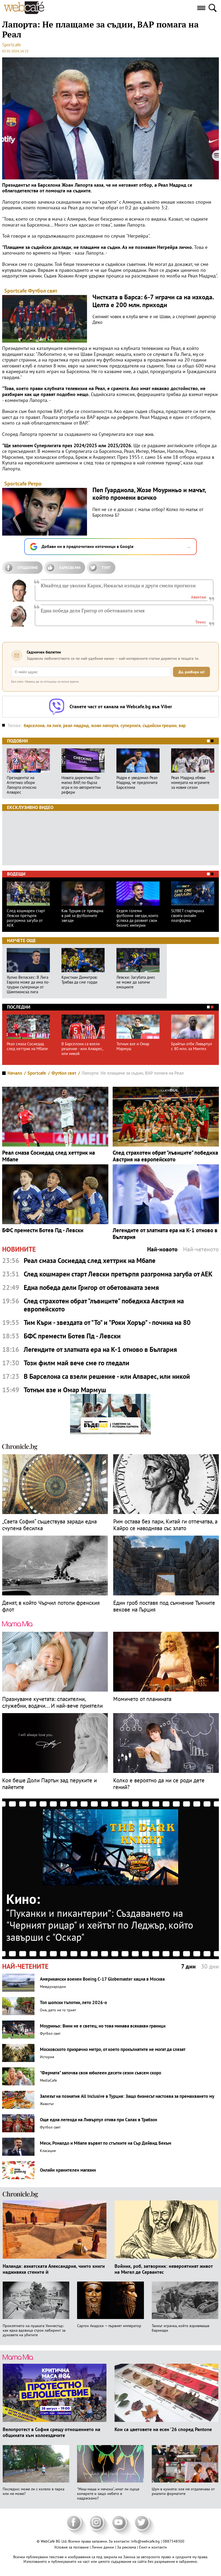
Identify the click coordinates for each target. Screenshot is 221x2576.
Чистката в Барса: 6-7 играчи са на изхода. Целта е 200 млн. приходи (153, 301)
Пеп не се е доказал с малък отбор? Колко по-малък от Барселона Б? (148, 512)
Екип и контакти (153, 2547)
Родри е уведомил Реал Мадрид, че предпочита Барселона (137, 783)
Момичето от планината (142, 1699)
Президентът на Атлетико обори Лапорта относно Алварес (22, 785)
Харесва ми (70, 568)
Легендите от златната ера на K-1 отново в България (165, 1234)
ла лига (54, 725)
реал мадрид (76, 725)
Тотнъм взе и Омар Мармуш (133, 1046)
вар (182, 725)
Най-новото (162, 1249)
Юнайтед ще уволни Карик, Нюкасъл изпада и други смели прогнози (118, 585)
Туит (106, 568)
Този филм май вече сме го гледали (77, 1363)
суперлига (130, 725)
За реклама (127, 2547)
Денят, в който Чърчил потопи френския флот (51, 1606)
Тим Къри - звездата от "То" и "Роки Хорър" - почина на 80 (107, 1322)
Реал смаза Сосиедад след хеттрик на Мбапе (27, 1046)
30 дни (210, 1966)
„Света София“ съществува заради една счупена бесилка (49, 1525)
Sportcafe (12, 45)
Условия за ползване (72, 2547)
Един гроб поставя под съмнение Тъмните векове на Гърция (164, 1606)
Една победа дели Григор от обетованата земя (93, 610)
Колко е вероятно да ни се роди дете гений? (159, 1784)
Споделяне (27, 568)
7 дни (188, 1966)
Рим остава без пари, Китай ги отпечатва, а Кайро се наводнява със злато (165, 1525)
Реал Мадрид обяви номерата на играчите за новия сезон (190, 783)
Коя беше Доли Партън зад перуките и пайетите (49, 1784)
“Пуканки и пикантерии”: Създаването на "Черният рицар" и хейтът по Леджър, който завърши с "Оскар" (100, 1925)
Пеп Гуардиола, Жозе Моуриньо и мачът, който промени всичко (149, 494)
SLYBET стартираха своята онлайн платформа (188, 916)
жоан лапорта (105, 725)
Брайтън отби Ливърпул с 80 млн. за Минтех (192, 1046)
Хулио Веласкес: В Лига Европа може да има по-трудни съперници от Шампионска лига (28, 985)
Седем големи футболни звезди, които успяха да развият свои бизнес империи (137, 918)
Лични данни (103, 2547)
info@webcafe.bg (145, 2541)
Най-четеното (201, 1249)
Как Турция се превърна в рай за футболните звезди (82, 916)
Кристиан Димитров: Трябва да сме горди (79, 980)
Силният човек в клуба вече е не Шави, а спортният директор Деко (154, 319)
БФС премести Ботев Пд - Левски (43, 1230)
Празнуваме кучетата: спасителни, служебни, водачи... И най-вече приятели (52, 1702)
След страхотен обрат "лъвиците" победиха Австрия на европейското (165, 1156)
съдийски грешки (160, 725)
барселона (34, 725)
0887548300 (174, 2541)
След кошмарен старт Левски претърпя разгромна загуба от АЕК (26, 918)
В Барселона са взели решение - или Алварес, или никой (82, 1049)
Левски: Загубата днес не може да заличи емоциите (136, 982)
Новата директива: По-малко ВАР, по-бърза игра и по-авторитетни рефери (81, 785)
